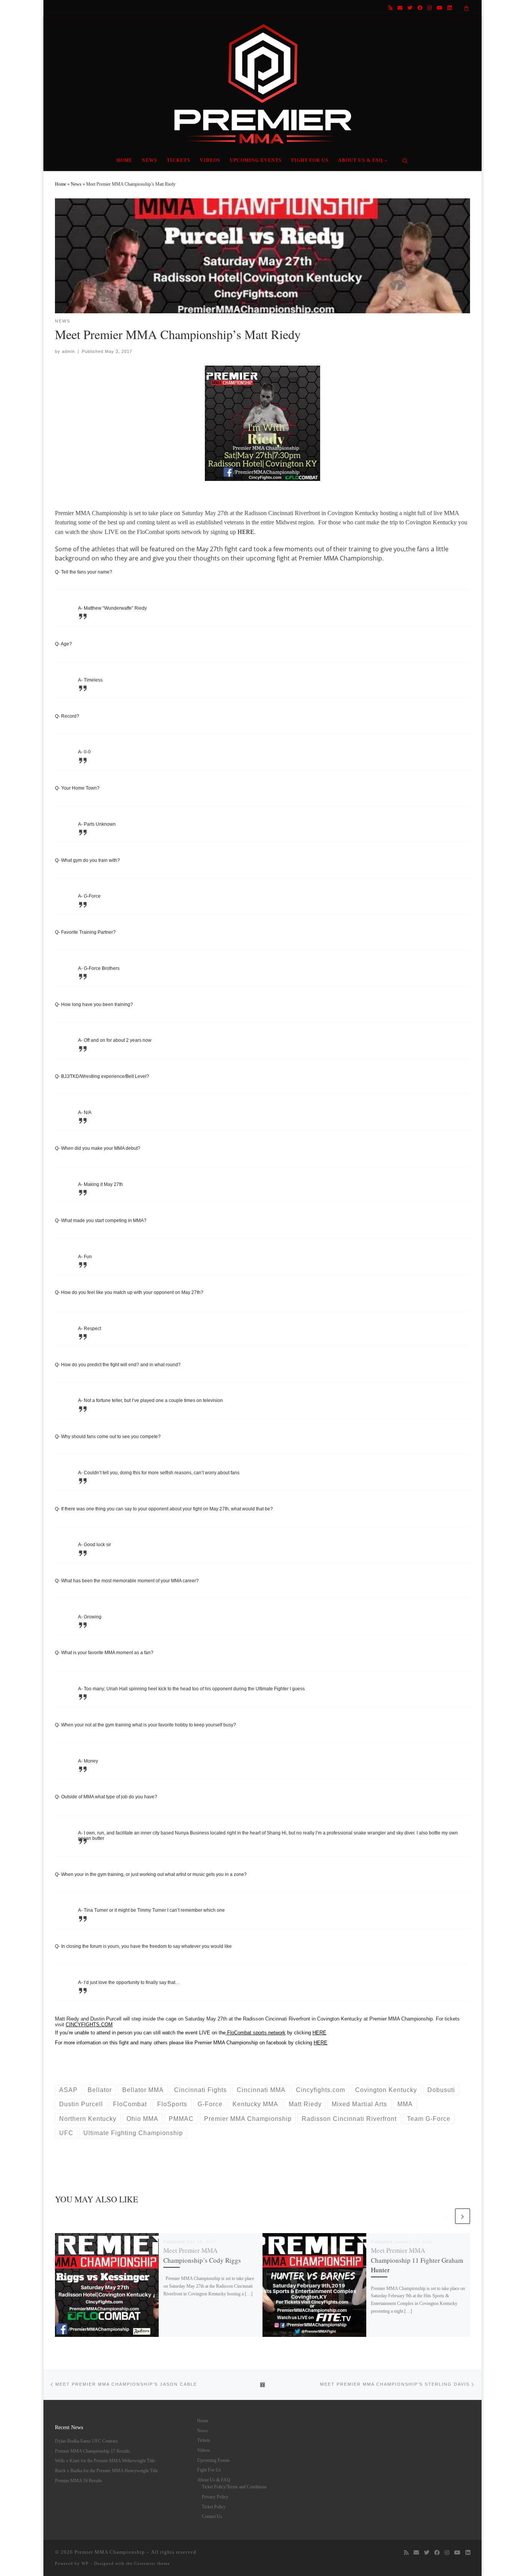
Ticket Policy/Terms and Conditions (234, 2487)
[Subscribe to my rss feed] (390, 8)
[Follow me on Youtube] (439, 8)
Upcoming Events (213, 2460)
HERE (246, 532)
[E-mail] (400, 8)
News (76, 184)
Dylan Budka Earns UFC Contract (86, 2441)
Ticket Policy (214, 2507)
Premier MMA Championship (110, 2552)
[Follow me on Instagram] (429, 8)
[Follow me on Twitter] (410, 8)
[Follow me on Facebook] (420, 8)
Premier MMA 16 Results (79, 2481)
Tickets (204, 2440)
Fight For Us (209, 2470)
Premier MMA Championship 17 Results (92, 2451)
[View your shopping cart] (467, 8)
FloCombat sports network (256, 2033)
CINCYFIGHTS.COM (89, 2025)
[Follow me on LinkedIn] (449, 8)
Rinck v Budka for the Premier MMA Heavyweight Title (106, 2471)
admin (68, 351)
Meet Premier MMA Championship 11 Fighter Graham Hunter (417, 2260)
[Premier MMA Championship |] (262, 82)
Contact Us (212, 2516)
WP (85, 2563)
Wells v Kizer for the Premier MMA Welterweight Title (105, 2461)
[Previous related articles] (446, 2216)
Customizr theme (152, 2563)
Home (61, 184)
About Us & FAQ (214, 2480)
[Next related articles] (463, 2216)
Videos (204, 2450)
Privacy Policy (215, 2497)
